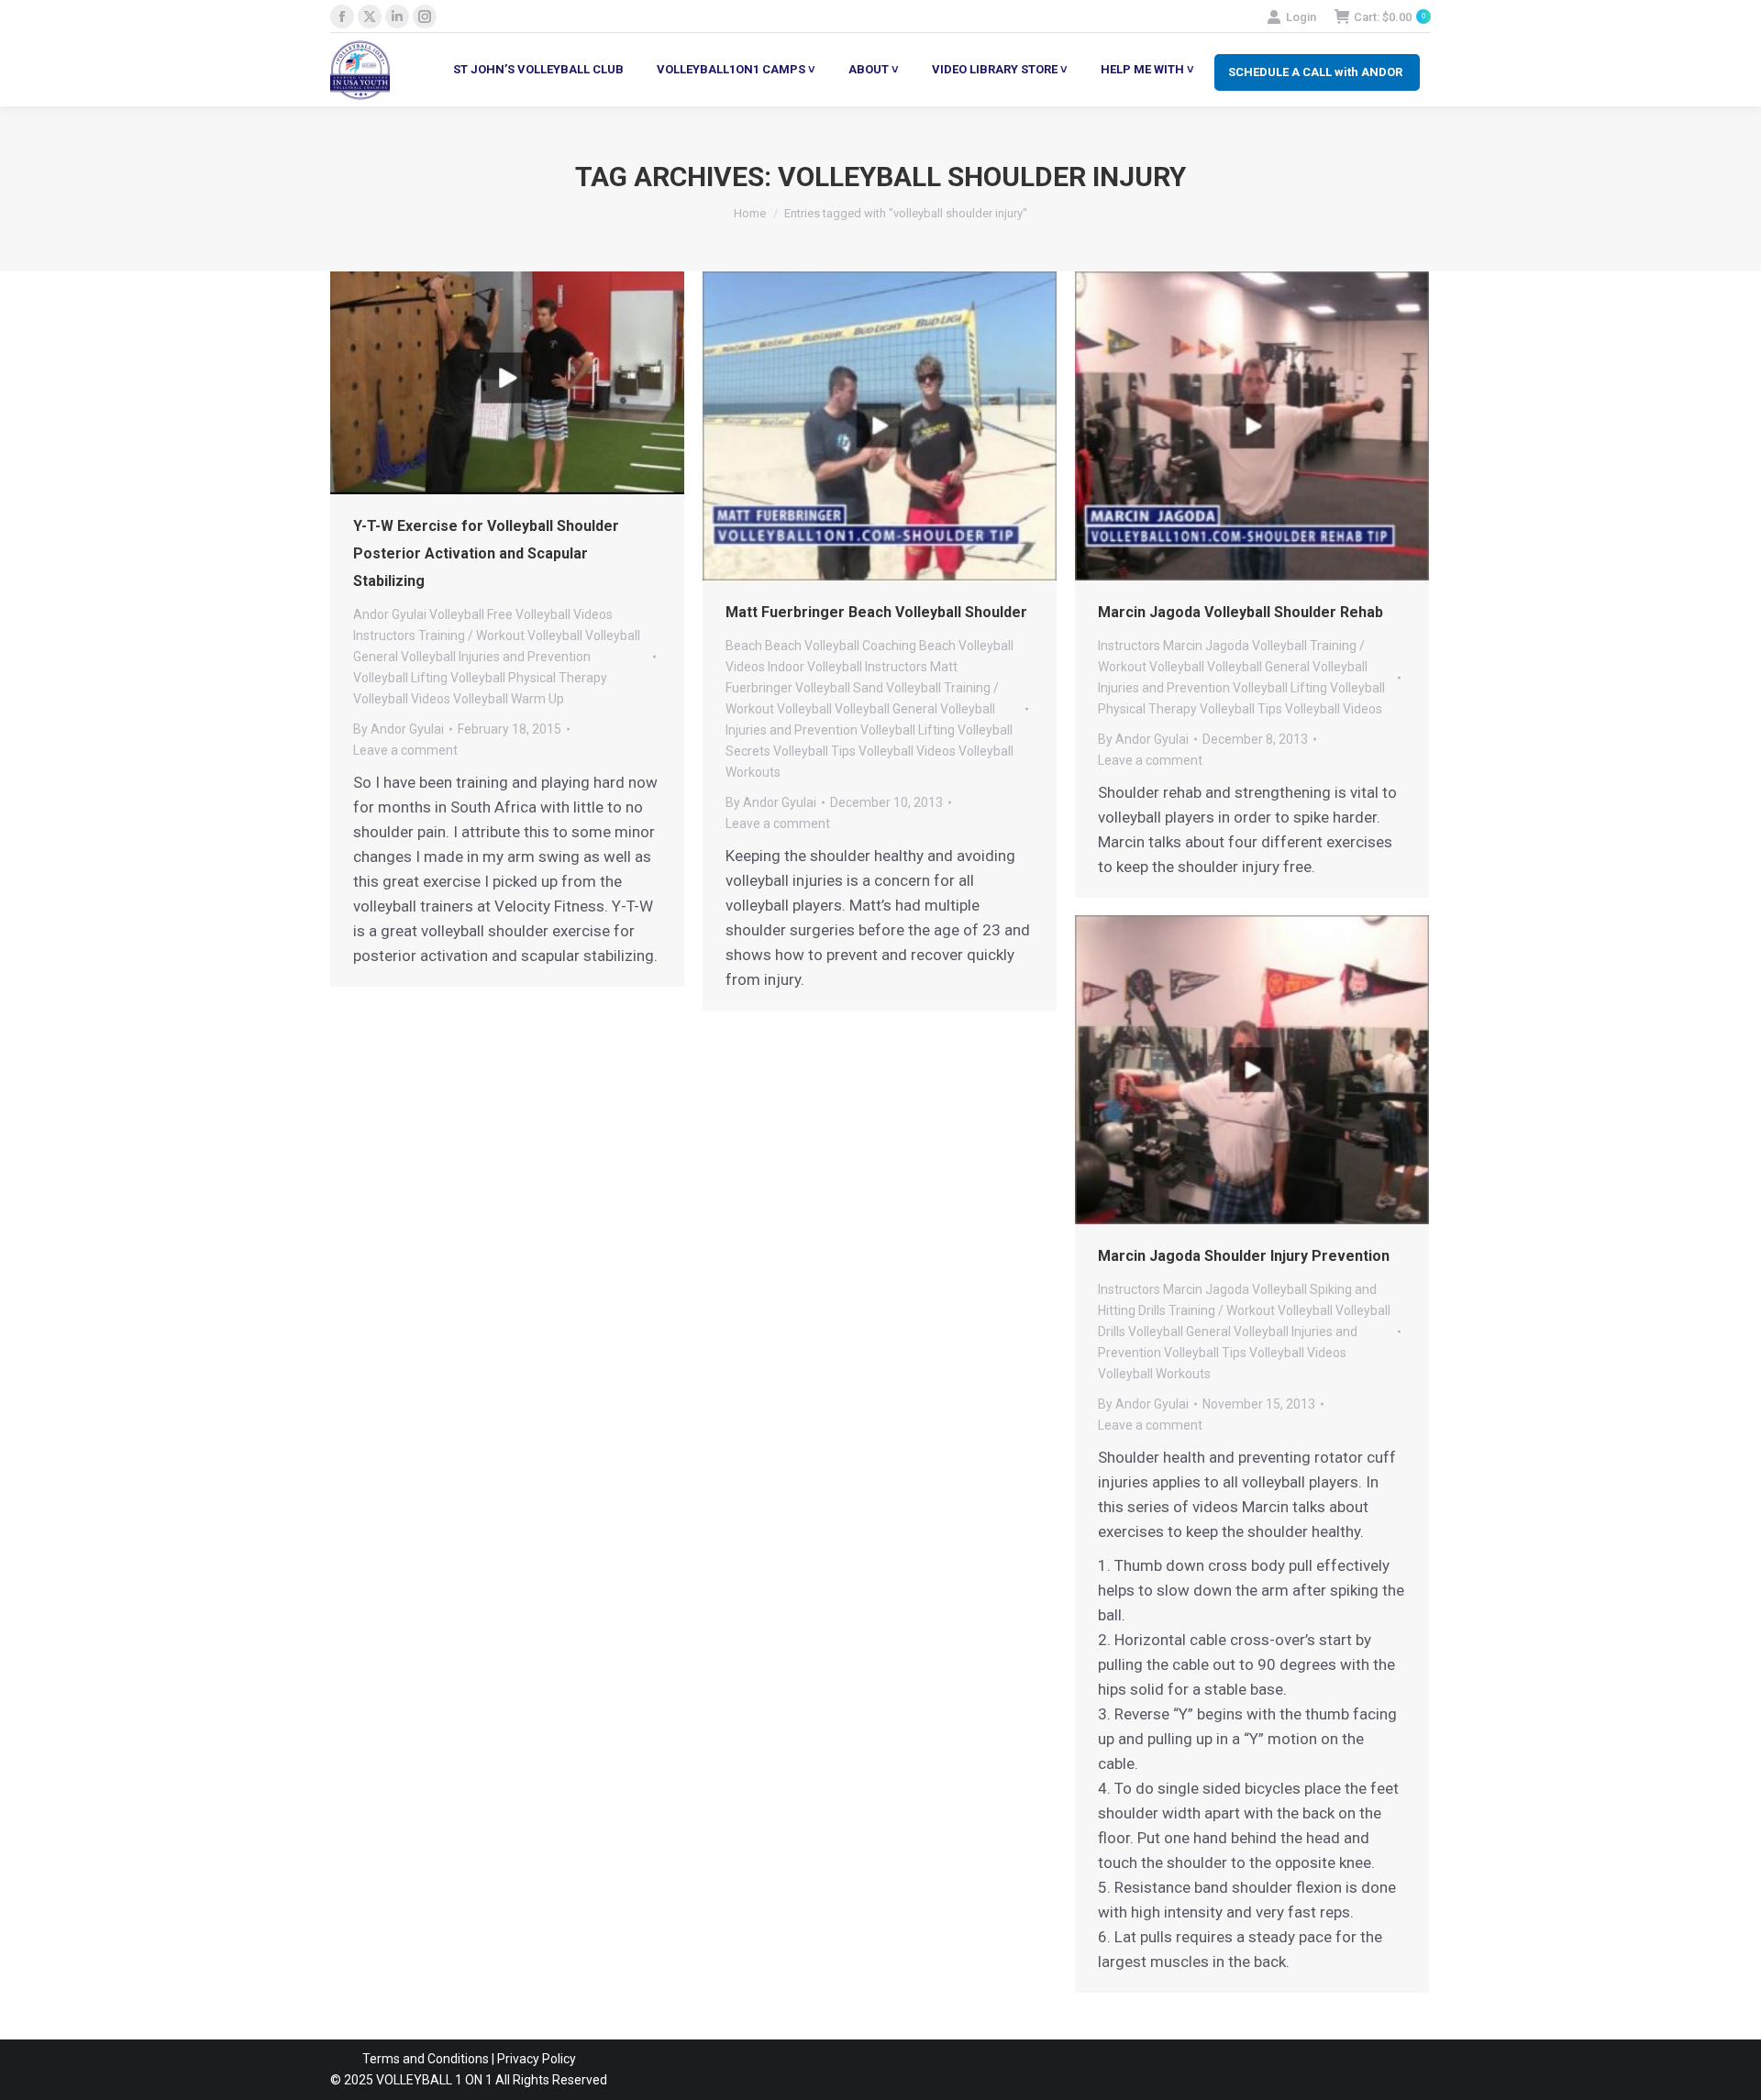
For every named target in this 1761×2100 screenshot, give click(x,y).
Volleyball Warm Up (509, 699)
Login (1301, 17)
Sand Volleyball (897, 688)
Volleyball (555, 636)
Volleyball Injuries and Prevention (496, 657)
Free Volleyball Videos (550, 614)
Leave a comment (405, 750)
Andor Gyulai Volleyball (419, 614)
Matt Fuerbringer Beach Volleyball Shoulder (876, 612)
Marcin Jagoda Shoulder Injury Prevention (1244, 1256)
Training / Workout (471, 636)
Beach (744, 646)
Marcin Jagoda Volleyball (1235, 646)
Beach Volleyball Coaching (841, 646)
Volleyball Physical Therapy (529, 678)
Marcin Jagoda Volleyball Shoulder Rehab (1240, 612)
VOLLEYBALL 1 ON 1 (433, 2080)
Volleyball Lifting (400, 678)
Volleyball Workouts (1154, 1374)
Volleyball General (886, 709)
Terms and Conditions (426, 2059)
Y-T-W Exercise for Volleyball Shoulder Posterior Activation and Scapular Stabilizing (486, 553)
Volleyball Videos (402, 699)
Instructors (384, 636)
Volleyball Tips (814, 751)
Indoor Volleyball (815, 667)
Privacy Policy (537, 2059)
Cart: (1390, 17)
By (399, 729)
